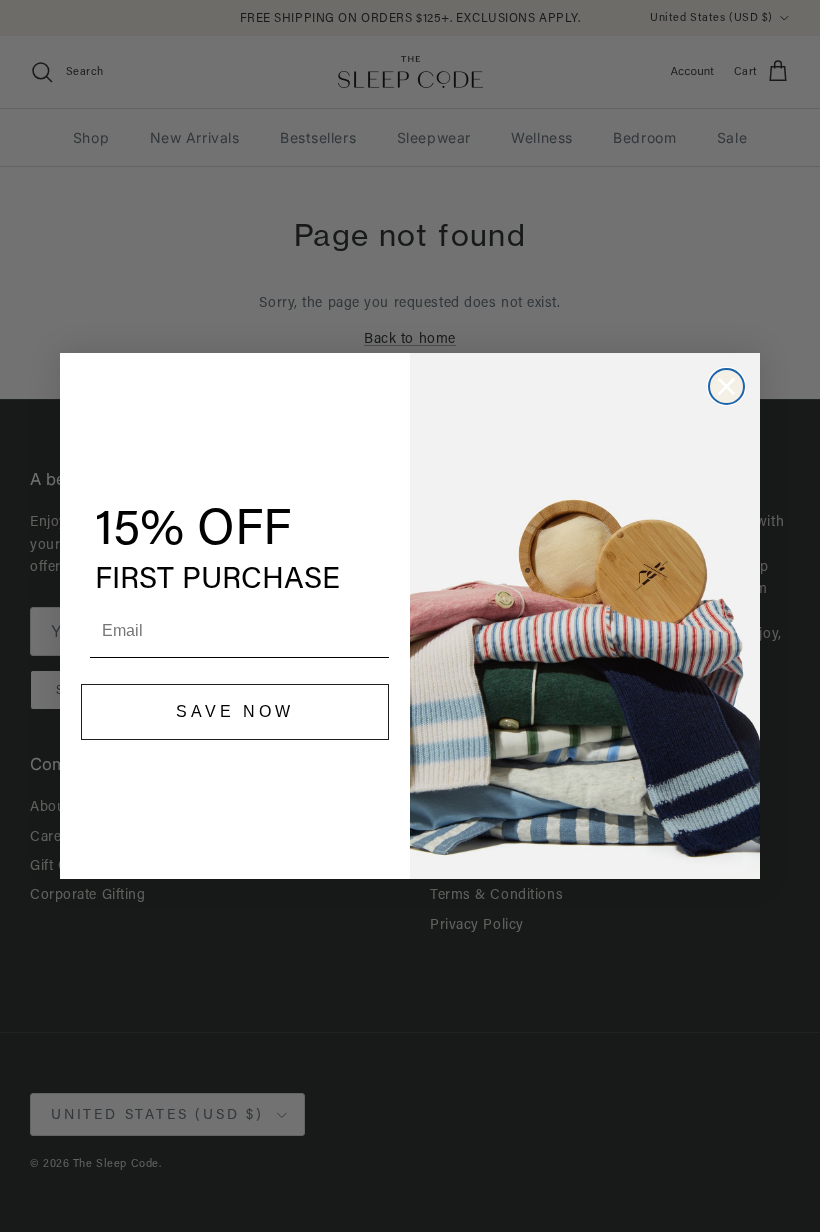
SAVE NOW (235, 711)
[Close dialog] (726, 386)
